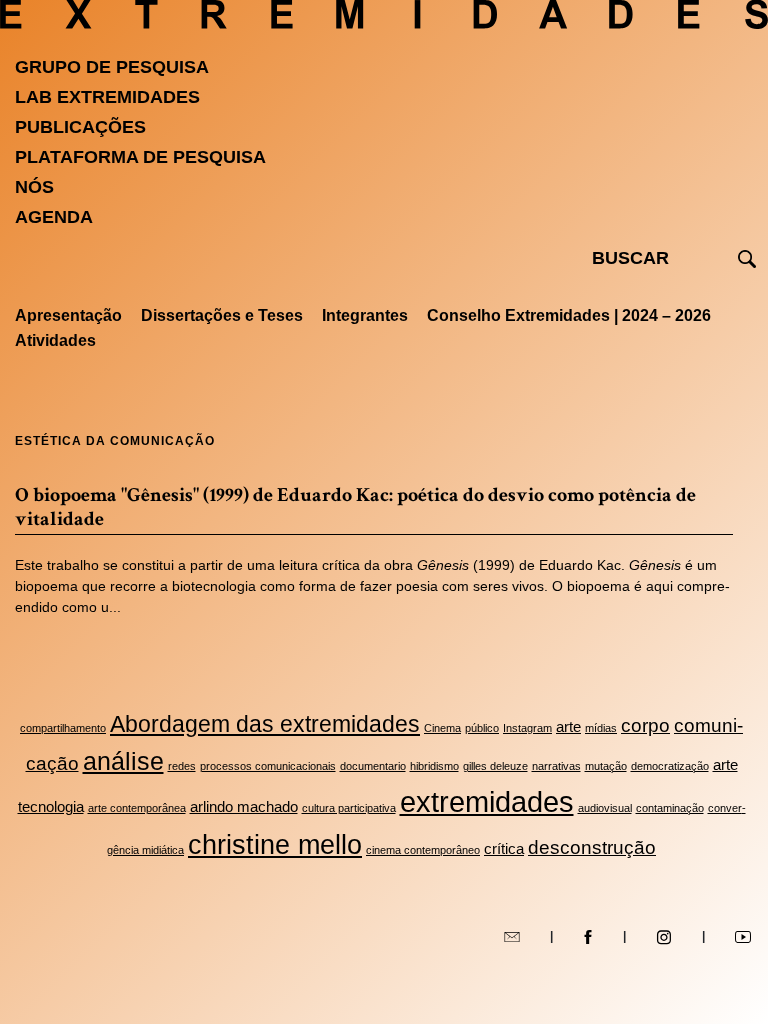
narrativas (556, 766)
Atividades (55, 340)
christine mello (275, 844)
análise (123, 761)
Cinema (442, 728)
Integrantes (365, 315)
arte (568, 726)
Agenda (54, 217)
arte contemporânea (137, 808)
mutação (606, 766)
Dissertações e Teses (222, 315)
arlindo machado (244, 806)
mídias (601, 728)
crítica (504, 848)
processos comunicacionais (268, 766)
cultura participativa (349, 808)
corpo (645, 725)
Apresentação (68, 315)
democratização (670, 766)
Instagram (527, 728)
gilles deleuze (495, 766)
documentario (373, 766)
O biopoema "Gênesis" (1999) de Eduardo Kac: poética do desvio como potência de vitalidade (355, 507)
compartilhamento (63, 728)
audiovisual (605, 808)
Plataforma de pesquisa (140, 157)
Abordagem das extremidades (265, 724)
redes (182, 766)
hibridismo (434, 766)
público (482, 728)
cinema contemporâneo (423, 850)
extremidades (487, 801)
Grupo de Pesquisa (112, 67)
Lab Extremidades (107, 97)
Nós (34, 187)
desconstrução (592, 847)
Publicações (80, 127)
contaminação (670, 808)
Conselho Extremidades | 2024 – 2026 (569, 315)
